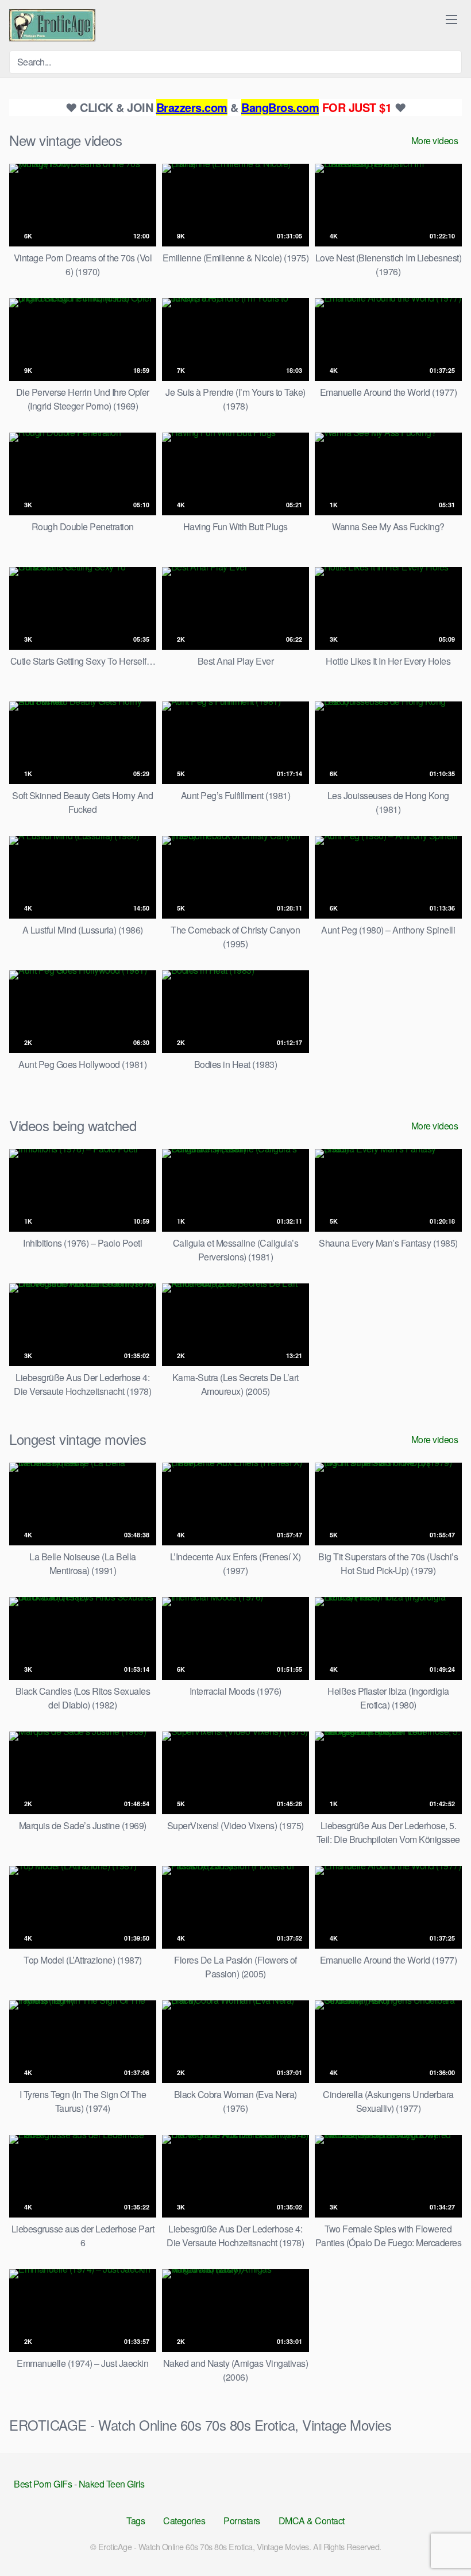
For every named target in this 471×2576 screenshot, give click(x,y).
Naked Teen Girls (112, 2484)
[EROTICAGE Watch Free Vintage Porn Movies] (52, 25)
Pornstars (242, 2521)
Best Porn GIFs (43, 2484)
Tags (136, 2521)
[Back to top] (441, 2539)
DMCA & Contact (312, 2521)
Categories (184, 2521)
